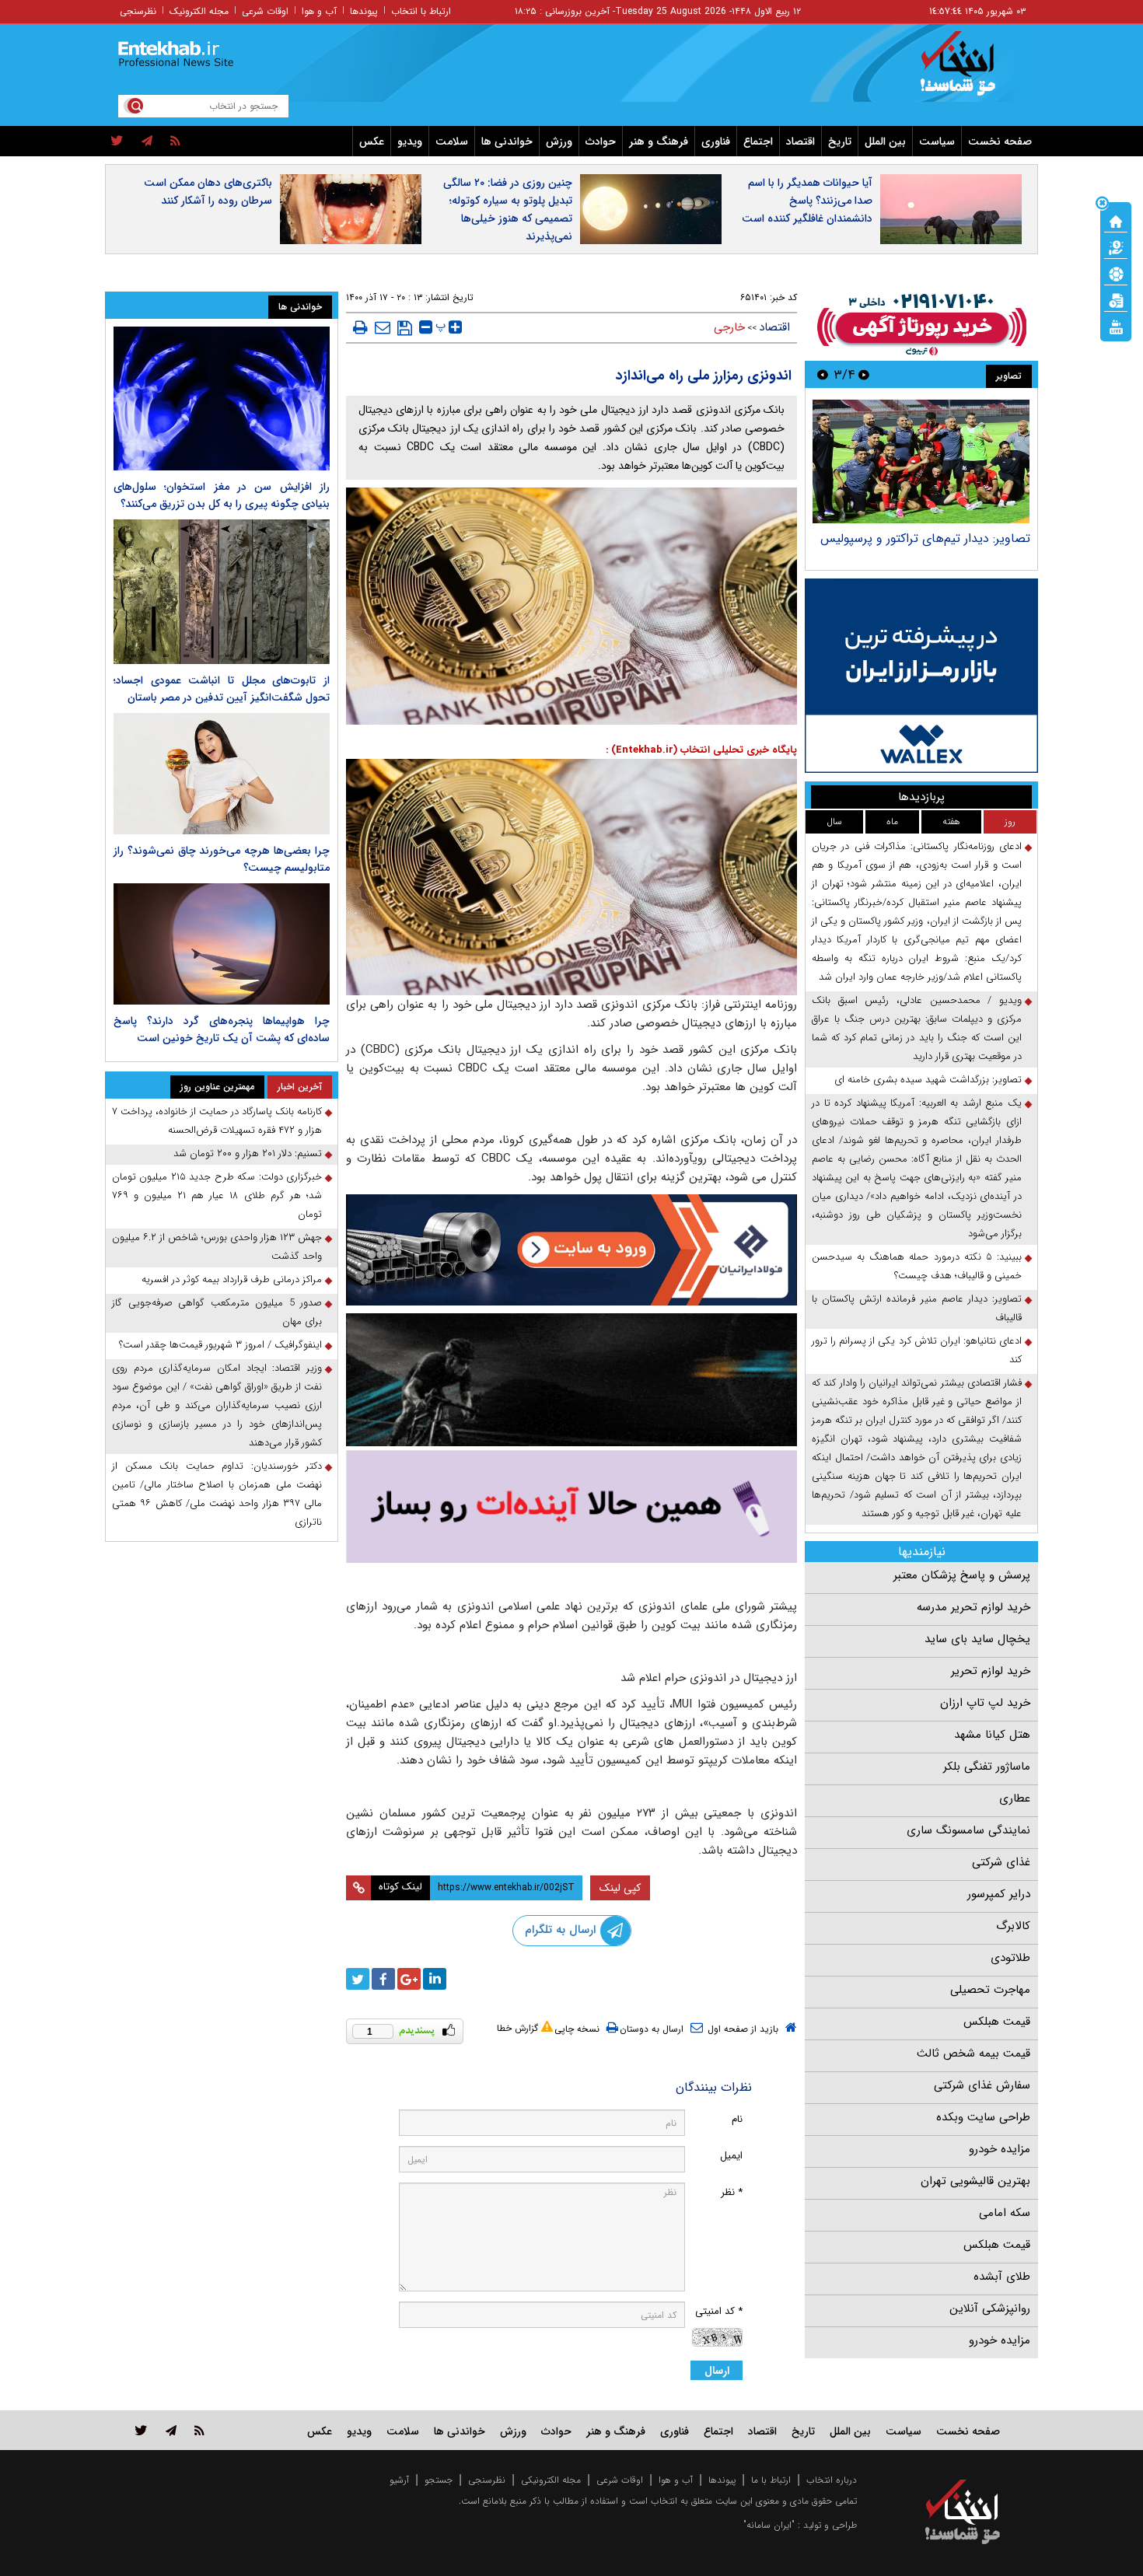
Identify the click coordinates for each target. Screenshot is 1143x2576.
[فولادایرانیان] (571, 1250)
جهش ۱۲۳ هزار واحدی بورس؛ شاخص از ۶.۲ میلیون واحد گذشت (217, 1247)
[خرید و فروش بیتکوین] (921, 676)
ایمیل (731, 2156)
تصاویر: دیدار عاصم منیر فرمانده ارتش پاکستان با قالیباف (917, 1308)
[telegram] (147, 142)
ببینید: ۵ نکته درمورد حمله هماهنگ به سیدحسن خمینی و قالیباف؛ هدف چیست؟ (917, 1266)
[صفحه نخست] (1116, 220)
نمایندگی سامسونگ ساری (968, 1830)
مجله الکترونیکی (551, 2480)
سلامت (452, 142)
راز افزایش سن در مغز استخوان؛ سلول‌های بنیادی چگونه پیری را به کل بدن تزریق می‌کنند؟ (222, 495)
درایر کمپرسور (999, 1894)
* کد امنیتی (719, 2311)
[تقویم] (1116, 299)
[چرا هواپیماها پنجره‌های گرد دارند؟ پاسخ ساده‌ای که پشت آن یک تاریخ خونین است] (222, 944)
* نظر (732, 2192)
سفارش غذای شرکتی (982, 2085)
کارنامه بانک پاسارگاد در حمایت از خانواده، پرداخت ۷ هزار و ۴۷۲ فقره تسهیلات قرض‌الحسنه (217, 1121)
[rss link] (199, 2430)
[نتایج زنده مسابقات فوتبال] (1116, 326)
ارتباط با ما (771, 2480)
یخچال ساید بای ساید (977, 1639)
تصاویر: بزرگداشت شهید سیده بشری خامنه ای (928, 1080)
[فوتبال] (1116, 273)
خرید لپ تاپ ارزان (985, 1703)
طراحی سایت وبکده (983, 2117)
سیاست (937, 142)
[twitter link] (141, 2430)
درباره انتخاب (832, 2480)
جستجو (439, 2480)
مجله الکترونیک (199, 11)
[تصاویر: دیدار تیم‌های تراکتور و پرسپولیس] (921, 461)
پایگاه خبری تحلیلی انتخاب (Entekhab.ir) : (701, 750)
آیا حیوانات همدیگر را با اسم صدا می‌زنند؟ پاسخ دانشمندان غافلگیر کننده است (807, 201)
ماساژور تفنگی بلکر (987, 1767)
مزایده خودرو (1000, 2149)
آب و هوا (319, 11)
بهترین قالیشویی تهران (975, 2181)
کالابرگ (1013, 1926)
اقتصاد (800, 142)
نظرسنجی (138, 11)
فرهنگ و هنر (659, 142)
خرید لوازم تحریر (991, 1671)
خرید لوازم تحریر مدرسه (973, 1607)
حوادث (601, 142)
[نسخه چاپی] (360, 327)
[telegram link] (171, 2430)
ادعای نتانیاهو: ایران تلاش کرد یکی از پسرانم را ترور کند (917, 1350)
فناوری (716, 142)
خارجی (729, 327)
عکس (372, 142)
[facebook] (383, 1979)
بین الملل (885, 142)
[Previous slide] (864, 374)
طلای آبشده (1002, 2277)
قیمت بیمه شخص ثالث (973, 2053)
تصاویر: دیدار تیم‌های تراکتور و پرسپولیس (925, 538)
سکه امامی (1005, 2213)
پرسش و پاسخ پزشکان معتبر (962, 1575)
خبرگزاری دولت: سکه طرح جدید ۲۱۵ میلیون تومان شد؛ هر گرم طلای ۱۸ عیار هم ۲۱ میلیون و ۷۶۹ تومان (217, 1195)
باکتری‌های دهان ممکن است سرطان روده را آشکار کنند (208, 192)
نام (737, 2119)
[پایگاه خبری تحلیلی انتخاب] (970, 71)
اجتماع (758, 142)
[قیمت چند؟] (1116, 246)
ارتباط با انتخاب (421, 11)
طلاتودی (1010, 1958)
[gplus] (409, 1979)
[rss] (175, 142)
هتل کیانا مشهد (992, 1735)
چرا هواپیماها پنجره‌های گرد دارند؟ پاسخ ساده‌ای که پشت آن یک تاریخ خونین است (222, 1029)
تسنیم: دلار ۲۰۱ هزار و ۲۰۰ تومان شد (248, 1153)
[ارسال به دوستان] (383, 327)
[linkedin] (435, 1979)
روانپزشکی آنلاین (990, 2309)
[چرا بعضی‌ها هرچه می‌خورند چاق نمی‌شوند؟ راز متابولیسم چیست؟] (222, 774)
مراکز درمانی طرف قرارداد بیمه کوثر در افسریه (232, 1279)
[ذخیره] (405, 328)
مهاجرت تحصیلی (990, 1990)
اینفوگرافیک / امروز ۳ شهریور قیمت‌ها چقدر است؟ (220, 1345)
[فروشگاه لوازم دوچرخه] (571, 1380)
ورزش (559, 142)
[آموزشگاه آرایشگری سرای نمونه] (571, 1506)
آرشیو (399, 2480)
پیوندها (364, 11)
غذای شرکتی (1001, 1862)
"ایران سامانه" (769, 2525)
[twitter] (117, 142)
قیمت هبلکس (997, 2022)
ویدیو (410, 142)
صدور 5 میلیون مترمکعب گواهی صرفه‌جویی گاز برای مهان (217, 1312)
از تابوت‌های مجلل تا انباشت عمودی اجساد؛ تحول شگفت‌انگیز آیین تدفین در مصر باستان (222, 689)
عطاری (1015, 1798)
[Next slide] (823, 374)
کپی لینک (620, 1888)
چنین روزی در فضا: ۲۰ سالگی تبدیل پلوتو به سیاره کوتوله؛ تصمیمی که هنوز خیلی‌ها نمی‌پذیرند (508, 210)
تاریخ (840, 142)
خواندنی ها (507, 142)
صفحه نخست (1000, 142)
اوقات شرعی (265, 11)
